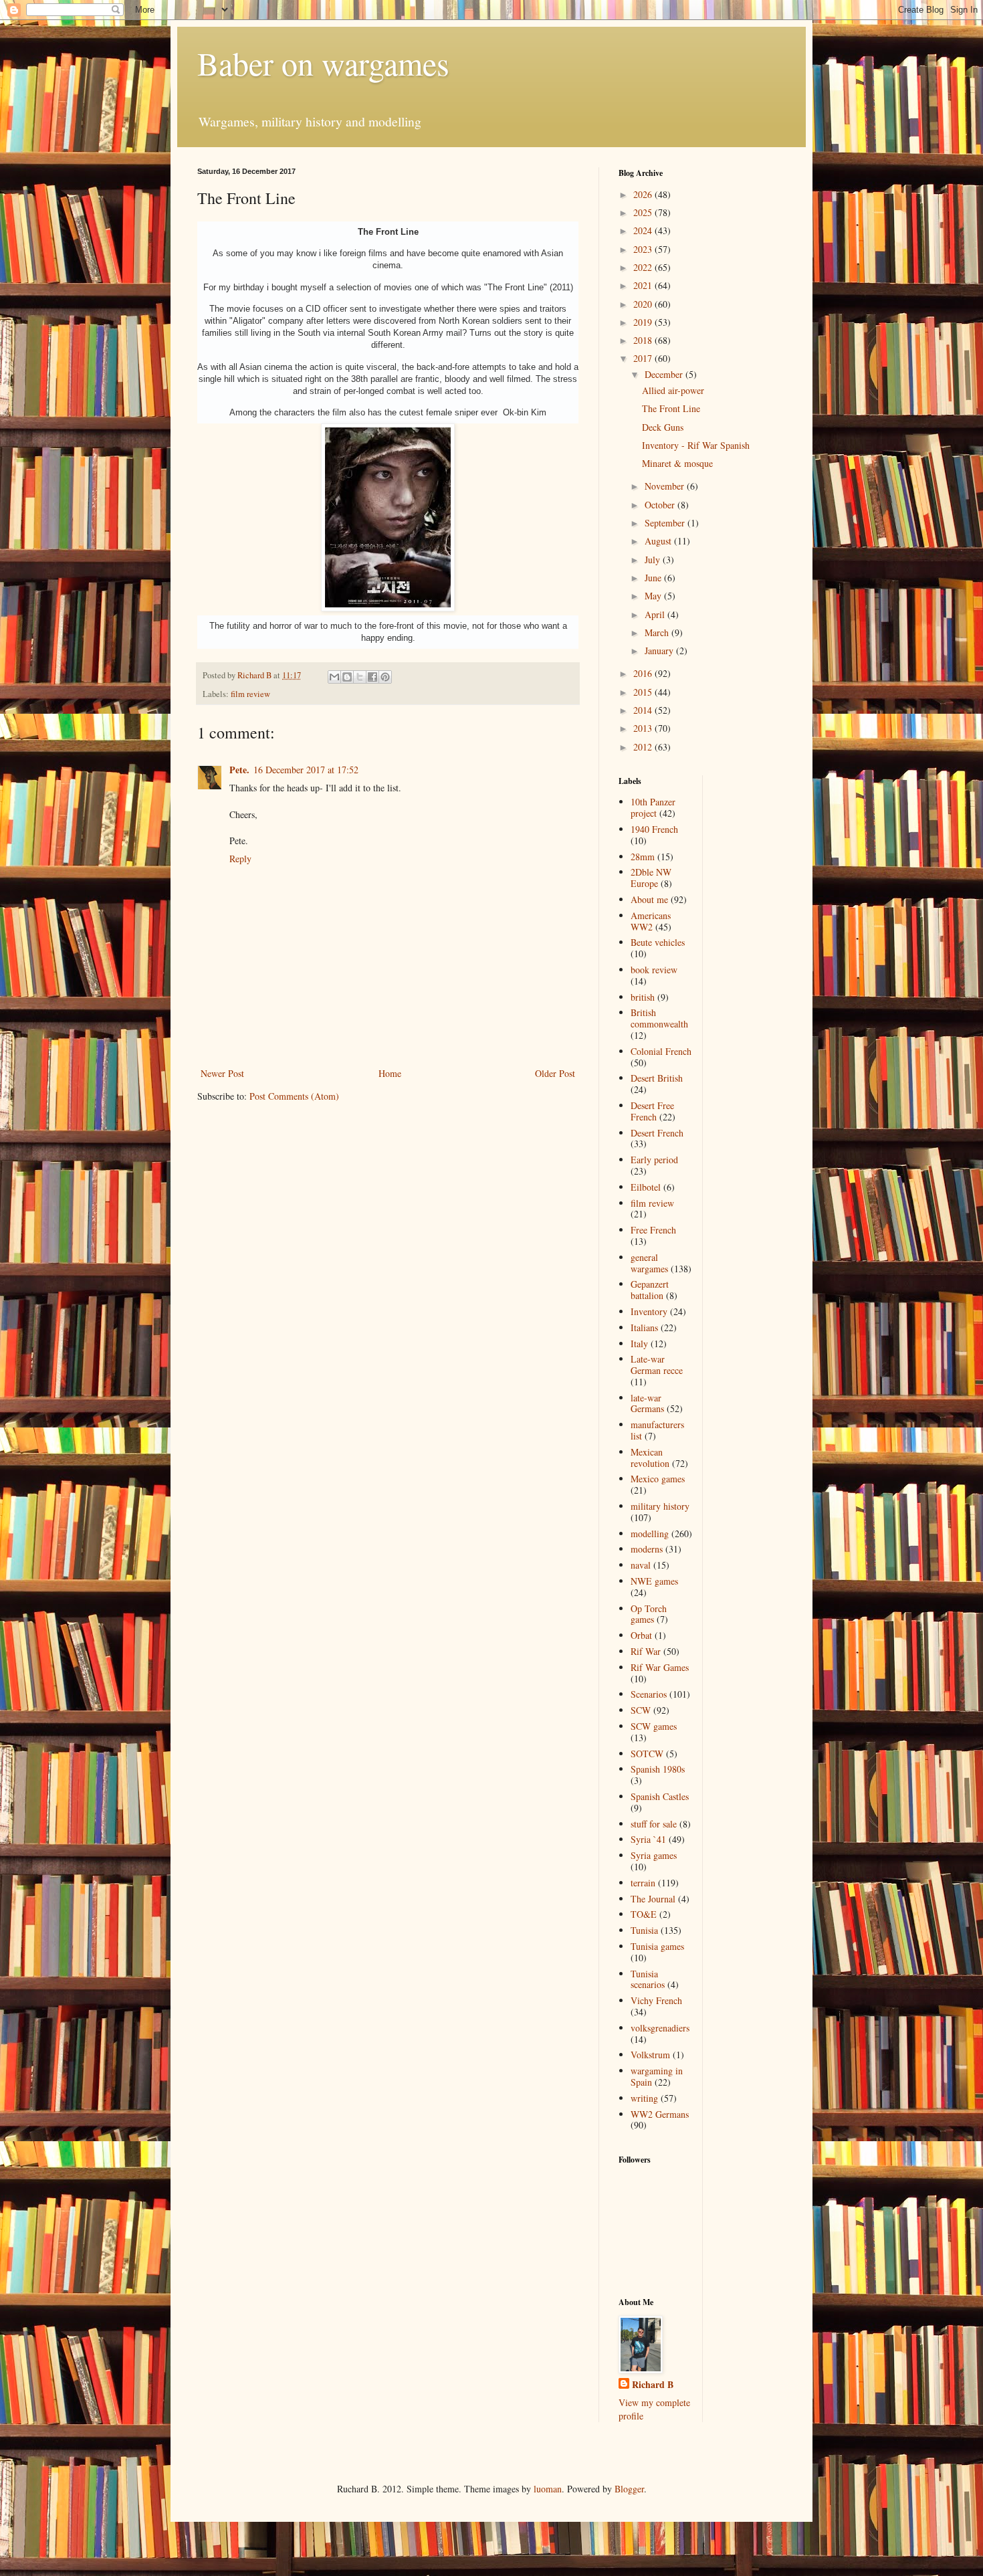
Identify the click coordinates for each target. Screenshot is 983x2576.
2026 (644, 194)
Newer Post (222, 1073)
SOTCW (647, 1754)
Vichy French (656, 2000)
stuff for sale (654, 1824)
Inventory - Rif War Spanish (696, 445)
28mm (643, 857)
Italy (639, 1344)
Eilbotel (646, 1187)
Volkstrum (650, 2055)
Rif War (646, 1651)
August (659, 541)
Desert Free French (652, 1111)
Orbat (641, 1635)
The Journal (653, 1899)
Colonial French (661, 1051)
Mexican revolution (650, 1458)
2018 (644, 340)
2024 (644, 230)
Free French (653, 1230)
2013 (644, 728)
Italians (644, 1327)
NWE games (654, 1581)
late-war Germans (647, 1403)
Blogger (629, 2489)
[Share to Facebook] (372, 677)
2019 (644, 322)
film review (250, 694)
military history (660, 1506)
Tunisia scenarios (648, 1979)
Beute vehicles (658, 942)
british (643, 997)
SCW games (654, 1726)
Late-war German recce (657, 1365)
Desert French (657, 1133)
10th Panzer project (653, 807)
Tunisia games (657, 1946)
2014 (644, 710)
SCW (641, 1710)
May (654, 596)
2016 (644, 673)
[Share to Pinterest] (385, 677)
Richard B (653, 2385)
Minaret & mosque (677, 463)
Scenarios (649, 1694)
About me (649, 899)
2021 (644, 285)
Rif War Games (660, 1667)
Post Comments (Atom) (294, 1096)
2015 (644, 692)
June (654, 578)
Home (390, 1073)
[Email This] (334, 677)
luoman (548, 2489)
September (666, 523)
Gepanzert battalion (650, 1290)
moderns (647, 1549)
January (660, 651)
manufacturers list (657, 1430)
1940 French (654, 829)
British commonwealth (659, 1018)
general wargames (649, 1263)
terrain (643, 1883)
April (656, 614)
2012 (644, 747)
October (661, 505)
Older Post (555, 1073)
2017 (644, 358)
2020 (644, 304)
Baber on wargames (323, 63)
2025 (644, 212)
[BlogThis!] (347, 677)
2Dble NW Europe (651, 878)
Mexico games (658, 1479)
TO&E (644, 1914)
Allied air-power (673, 390)
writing (644, 2098)
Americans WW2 (651, 921)
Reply (240, 859)
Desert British (657, 1078)
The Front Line (671, 408)
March (658, 632)
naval (641, 1565)
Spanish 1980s (658, 1769)
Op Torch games (649, 1614)
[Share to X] (360, 677)
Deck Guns (663, 427)
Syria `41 (648, 1839)
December (665, 374)
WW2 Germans (660, 2114)
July (654, 560)
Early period (654, 1160)
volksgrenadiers (660, 2028)
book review (654, 970)
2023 (644, 249)
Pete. (239, 770)
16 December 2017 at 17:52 (306, 770)
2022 (644, 267)
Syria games (654, 1855)
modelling (650, 1533)
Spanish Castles (660, 1796)
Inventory (649, 1311)
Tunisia (644, 1930)
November (666, 486)
